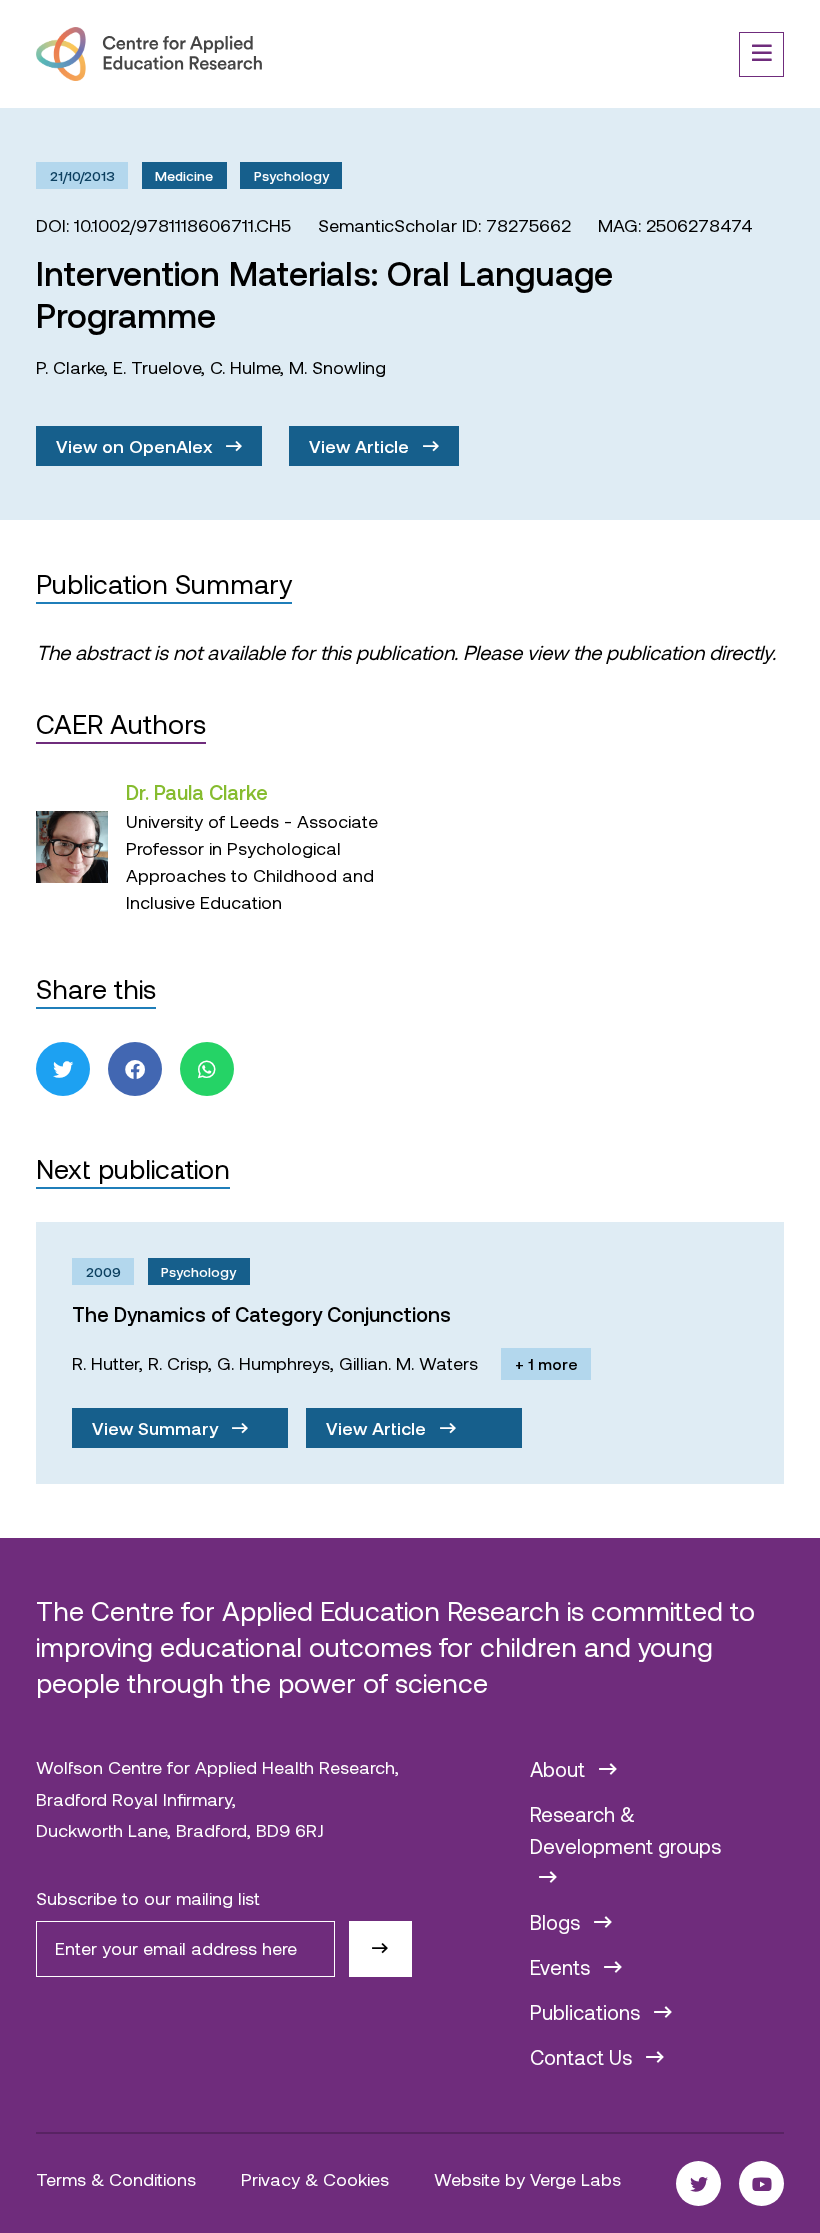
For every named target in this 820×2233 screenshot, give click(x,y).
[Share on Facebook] (135, 1069)
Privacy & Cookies (315, 2179)
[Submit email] (380, 1949)
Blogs (557, 1922)
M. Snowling (337, 367)
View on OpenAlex (136, 446)
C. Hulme (245, 367)
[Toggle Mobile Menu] (761, 54)
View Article (361, 446)
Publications (587, 2012)
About (560, 1769)
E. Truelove (157, 367)
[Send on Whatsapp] (207, 1069)
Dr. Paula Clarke (197, 792)
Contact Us (583, 2057)
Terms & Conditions (116, 2179)
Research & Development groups (625, 1830)
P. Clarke (70, 367)
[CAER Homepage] (149, 54)
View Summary (157, 1428)
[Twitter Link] (698, 2183)
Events (562, 1967)
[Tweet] (63, 1069)
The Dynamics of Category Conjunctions (261, 1314)
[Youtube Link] (761, 2183)
